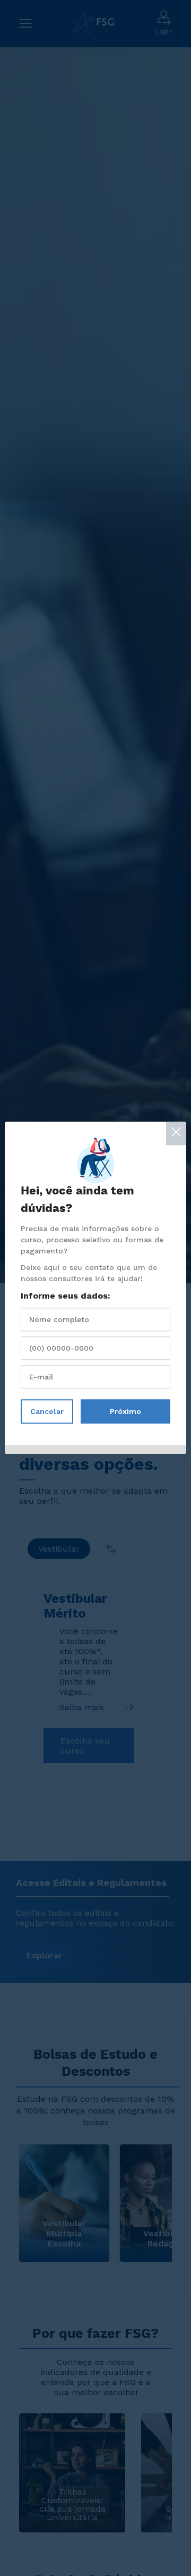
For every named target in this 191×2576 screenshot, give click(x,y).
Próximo (125, 1412)
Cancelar (47, 1412)
